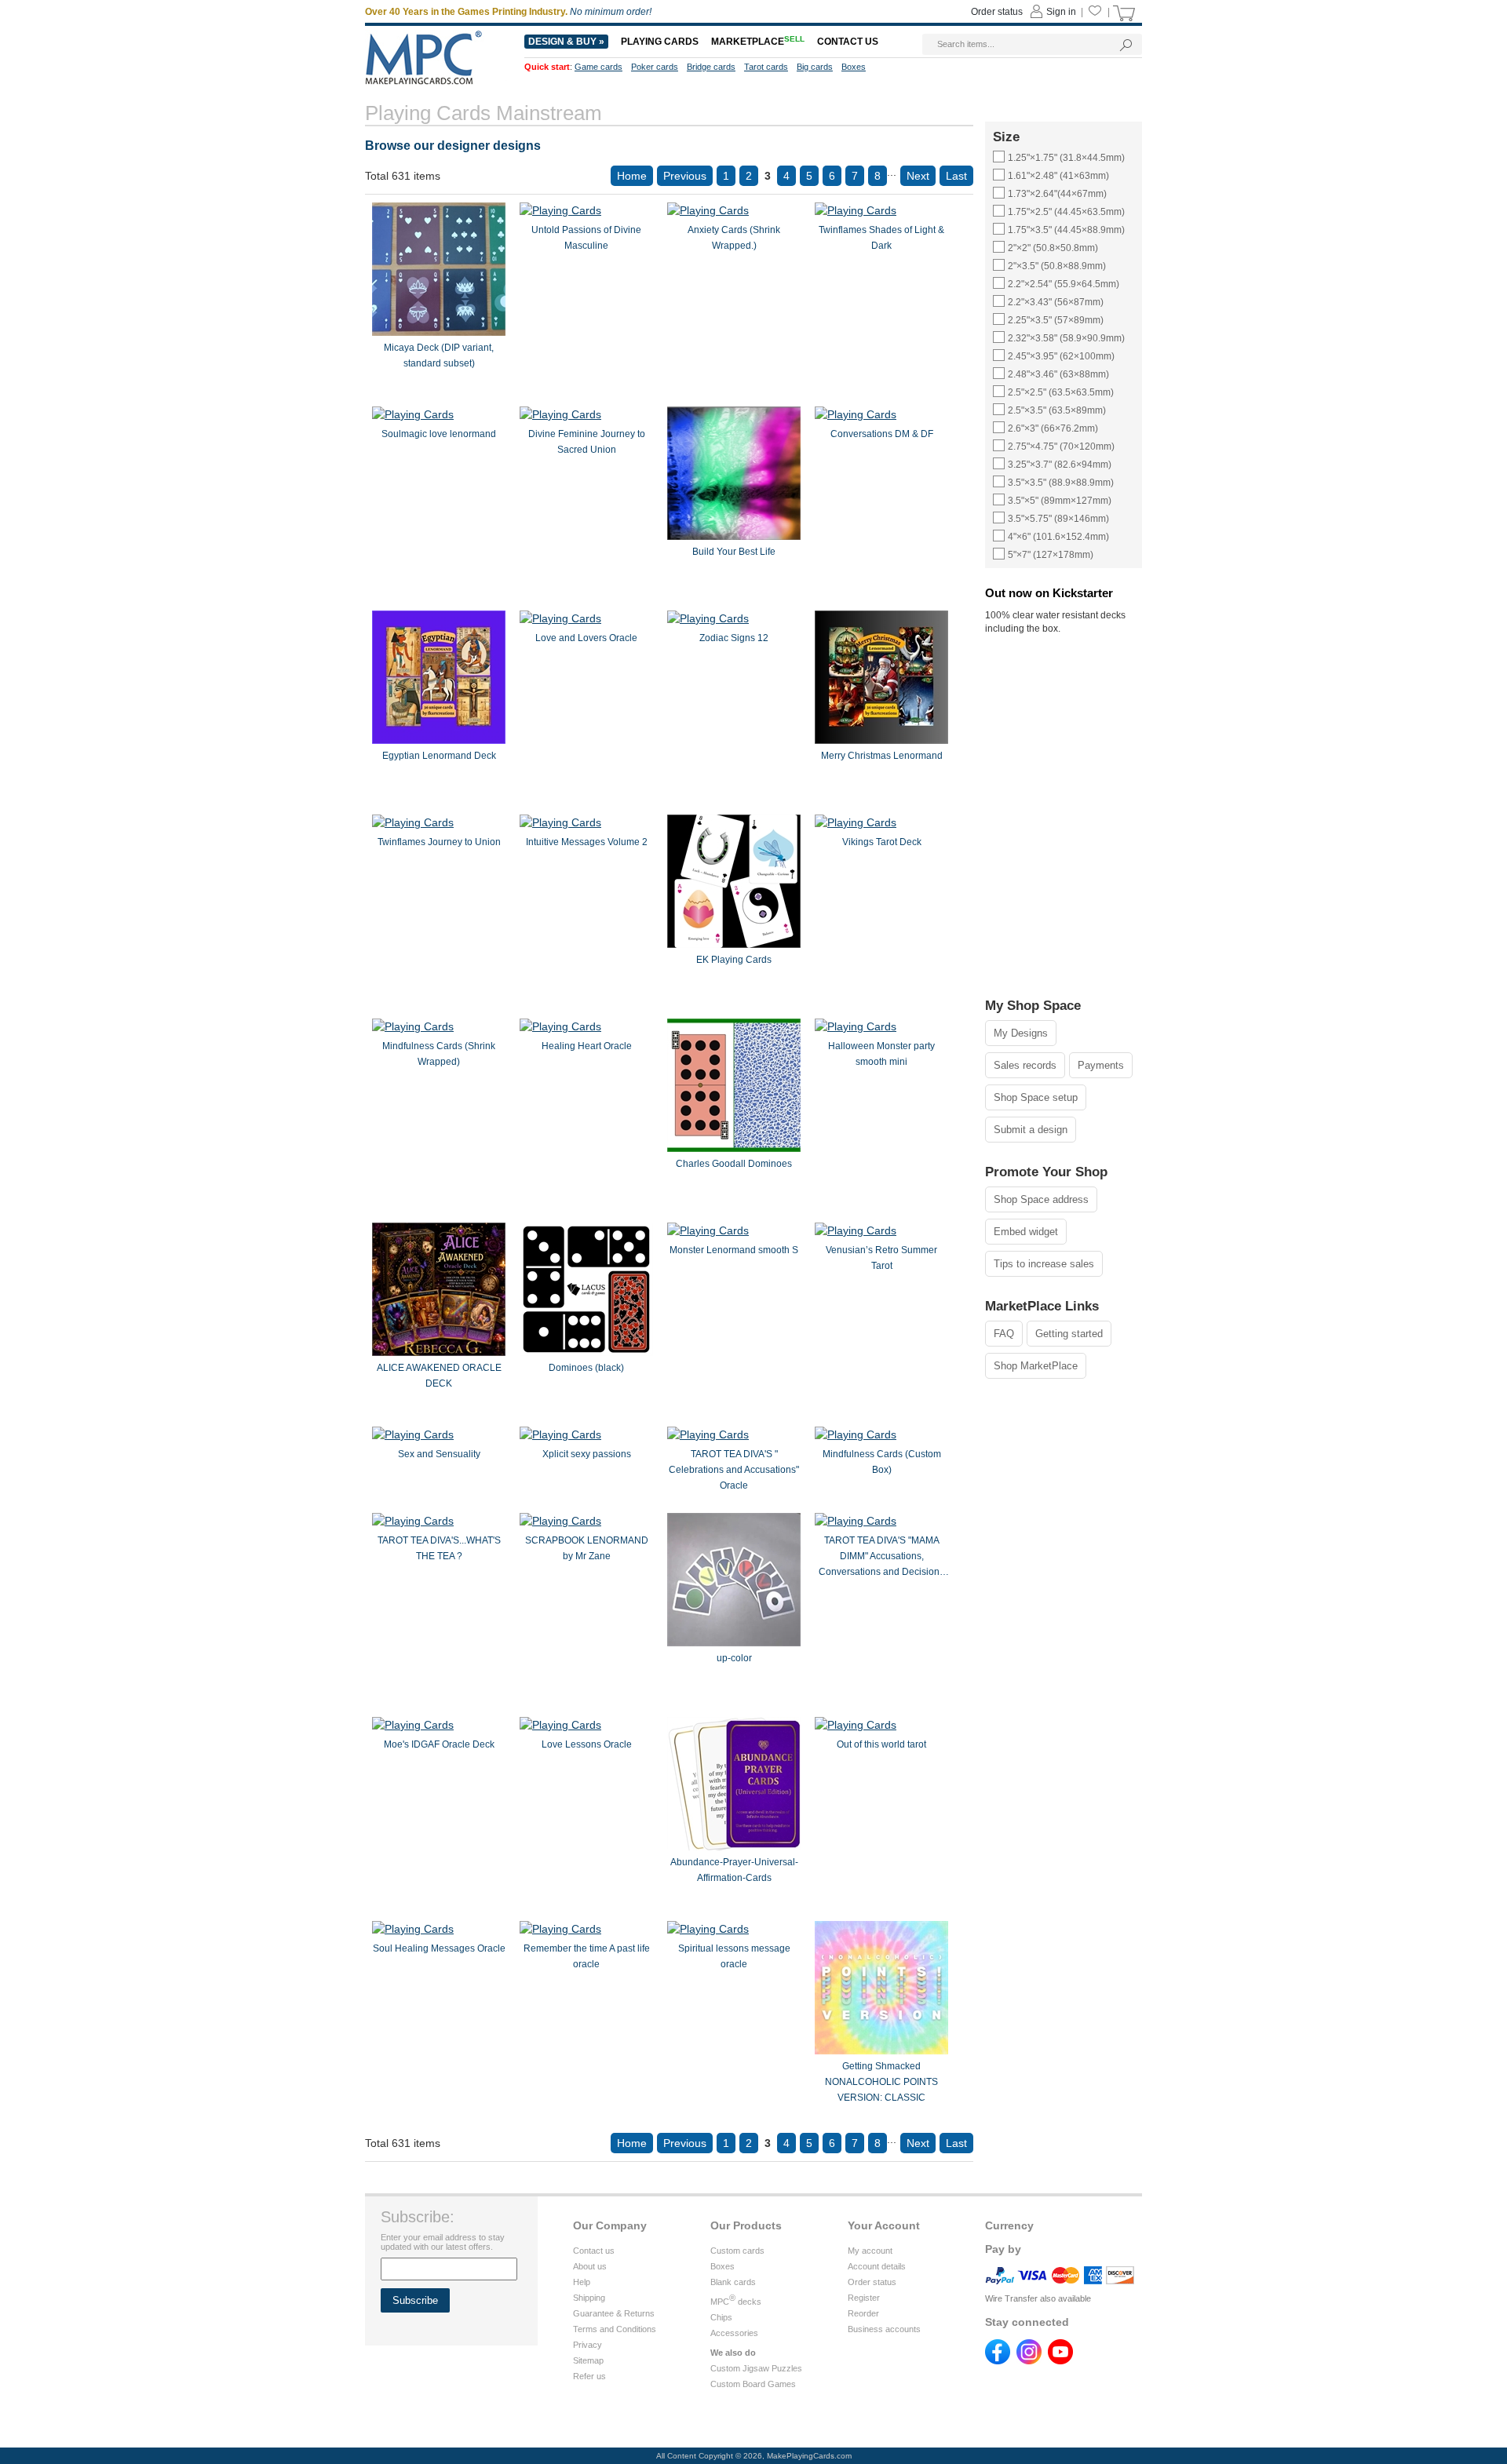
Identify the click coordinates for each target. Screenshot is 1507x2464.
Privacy (587, 2345)
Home (632, 176)
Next (918, 176)
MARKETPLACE (758, 42)
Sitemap (588, 2360)
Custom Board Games (753, 2384)
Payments (1101, 1065)
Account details (877, 2266)
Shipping (589, 2298)
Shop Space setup (1036, 1097)
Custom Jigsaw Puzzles (756, 2368)
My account (870, 2251)
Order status (872, 2282)
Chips (721, 2317)
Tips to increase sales (1044, 1264)
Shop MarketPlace (1036, 1366)
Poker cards (655, 67)
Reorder (863, 2313)
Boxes (722, 2266)
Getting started (1069, 1334)
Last (956, 176)
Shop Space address (1041, 1199)
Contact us (594, 2251)
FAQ (1004, 1334)
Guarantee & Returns (614, 2313)
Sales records (1025, 1065)
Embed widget (1026, 1232)
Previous (685, 176)
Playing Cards (660, 42)
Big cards (815, 67)
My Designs (1021, 1033)
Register (864, 2298)
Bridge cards (711, 67)
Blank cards (733, 2282)
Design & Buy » (566, 42)
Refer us (589, 2376)
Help (582, 2282)
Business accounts (884, 2329)
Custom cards (737, 2251)
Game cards (598, 67)
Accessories (734, 2333)
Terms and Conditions (615, 2329)
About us (590, 2266)
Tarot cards (766, 67)
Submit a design (1031, 1130)
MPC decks (736, 2302)
